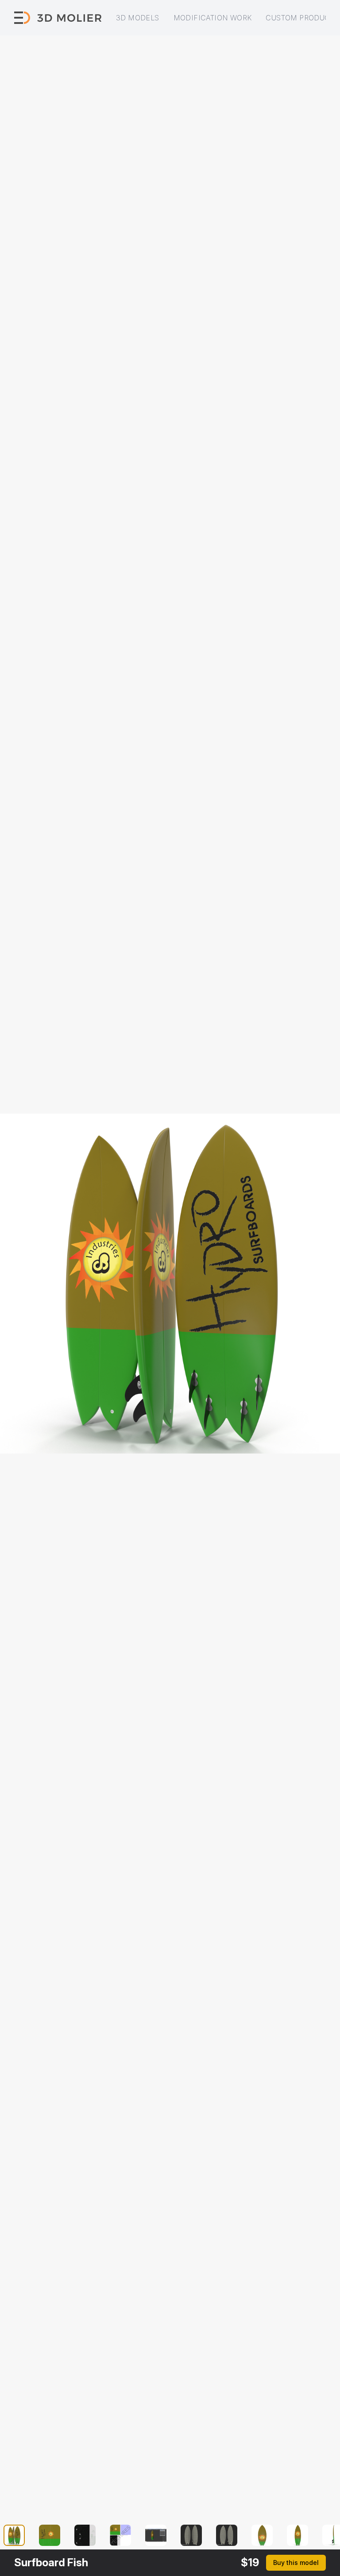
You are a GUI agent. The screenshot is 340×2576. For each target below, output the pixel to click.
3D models (138, 18)
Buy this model (296, 2563)
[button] (19, 2535)
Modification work (213, 18)
